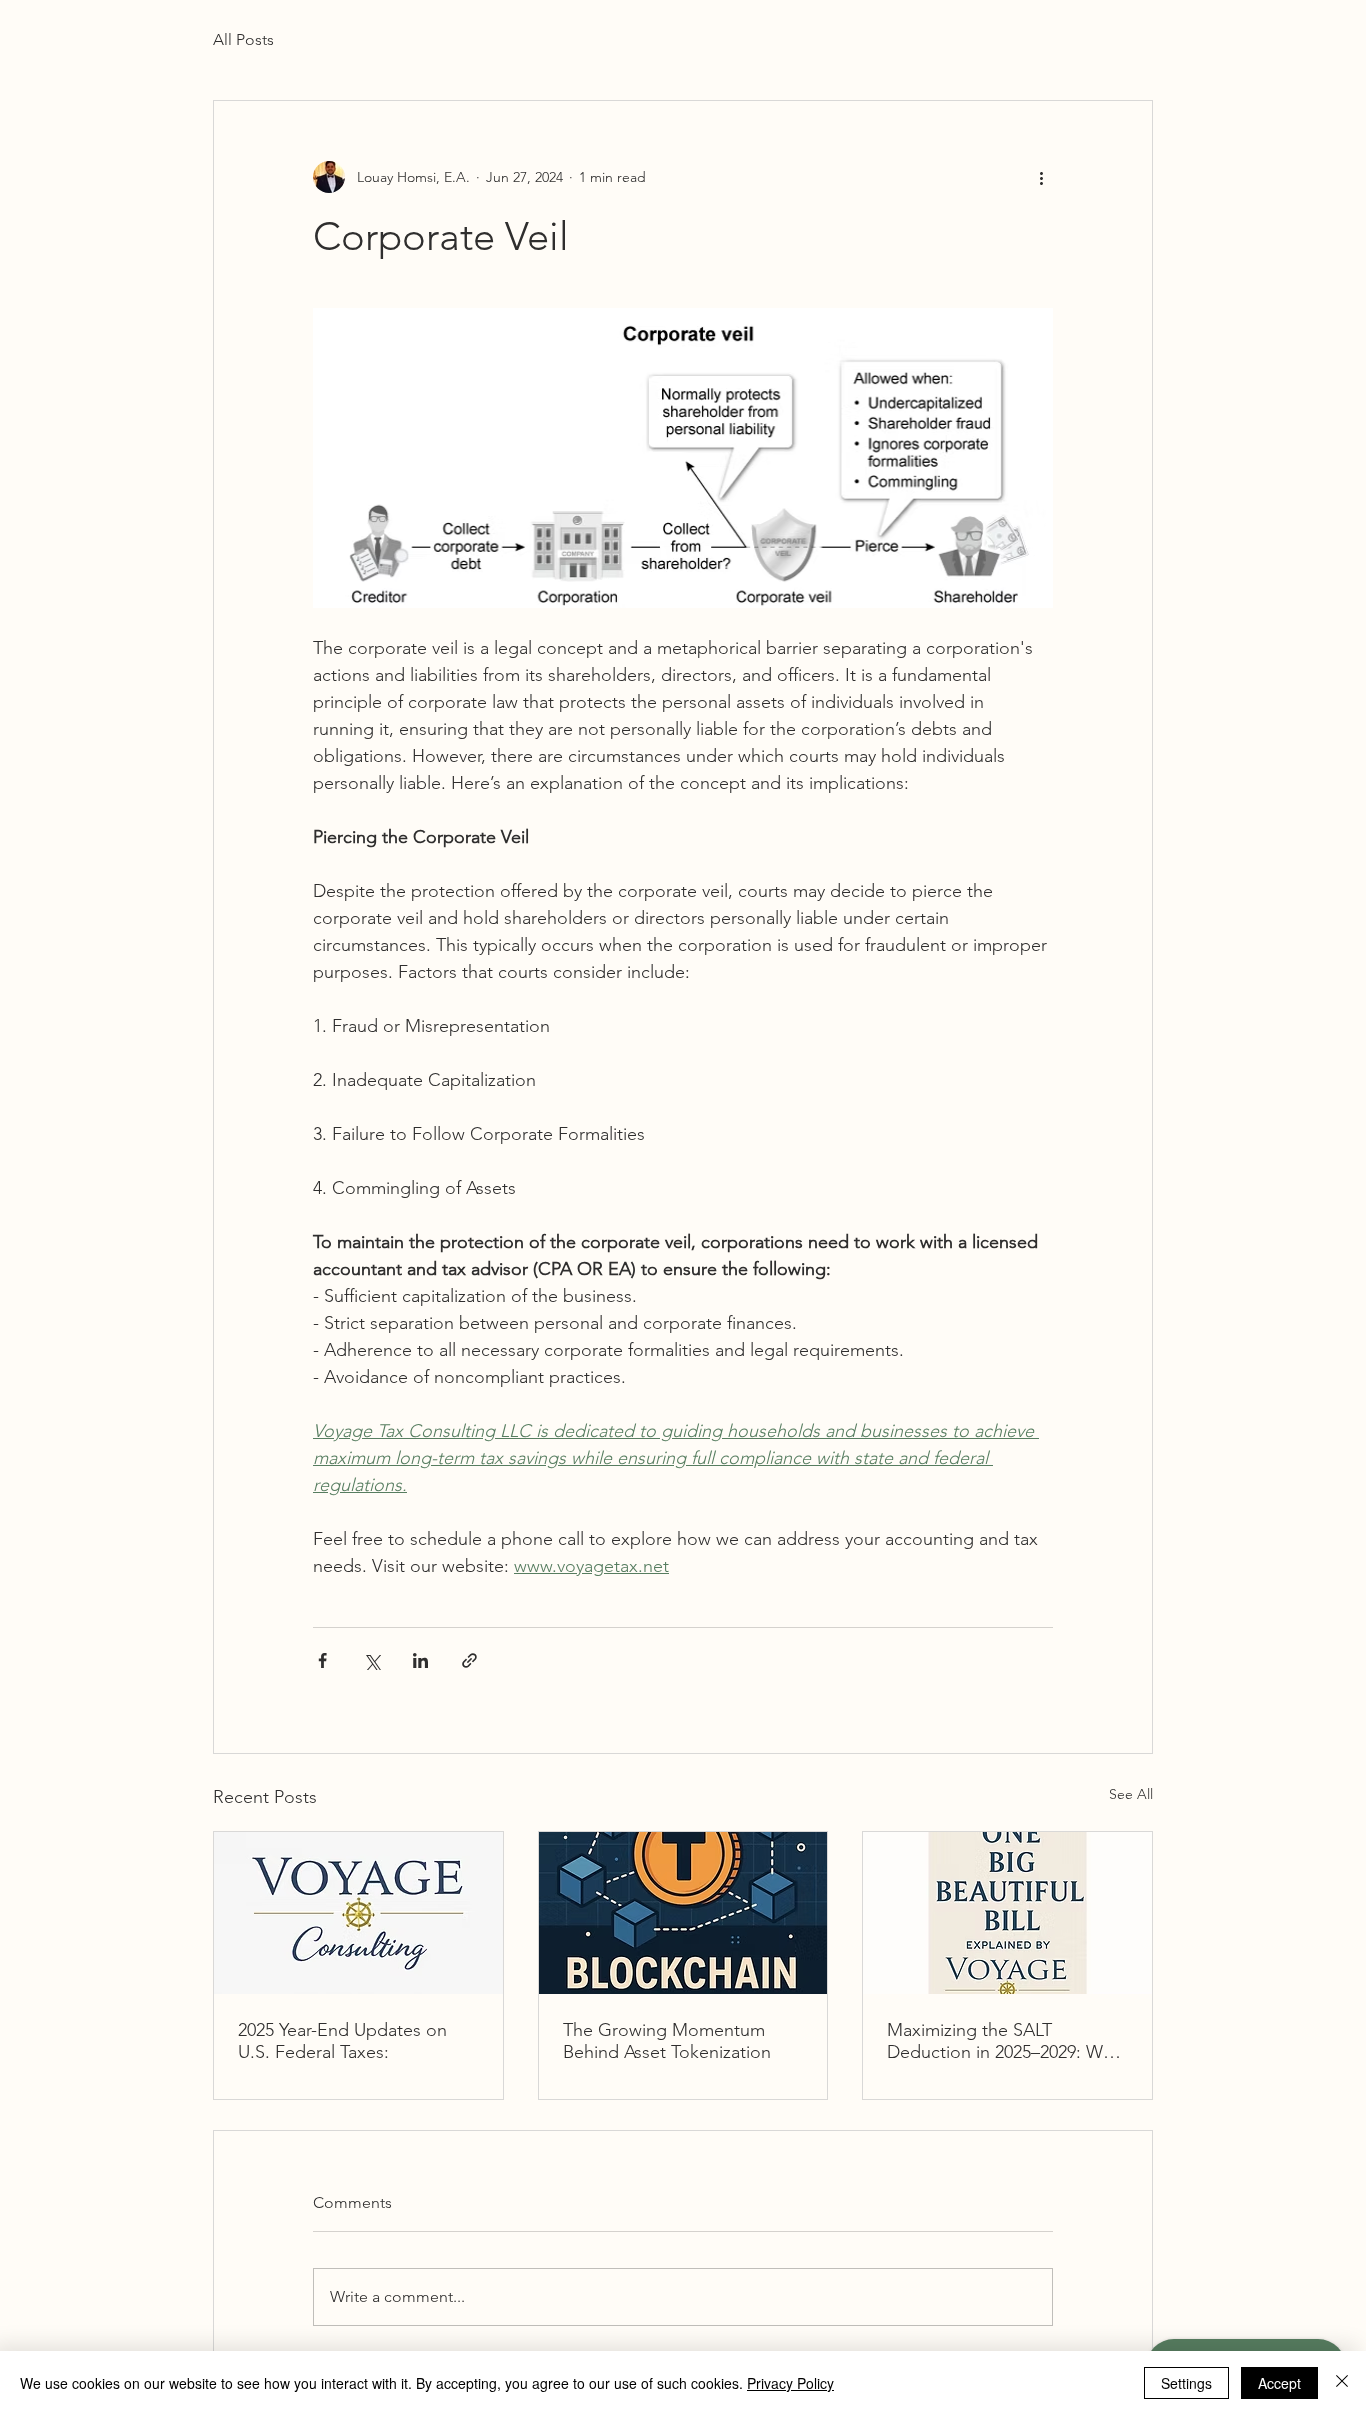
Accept (1279, 2383)
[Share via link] (469, 1660)
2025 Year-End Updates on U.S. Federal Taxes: (342, 2041)
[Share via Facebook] (322, 1660)
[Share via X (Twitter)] (371, 1660)
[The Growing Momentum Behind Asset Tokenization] (683, 1913)
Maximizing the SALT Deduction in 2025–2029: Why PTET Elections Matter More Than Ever (1004, 2041)
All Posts (243, 39)
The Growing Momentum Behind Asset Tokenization (667, 2041)
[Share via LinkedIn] (420, 1660)
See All (1131, 1794)
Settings (1186, 2383)
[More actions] (1041, 177)
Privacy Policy (790, 2383)
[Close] (1342, 2383)
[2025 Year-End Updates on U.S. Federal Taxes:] (358, 1913)
